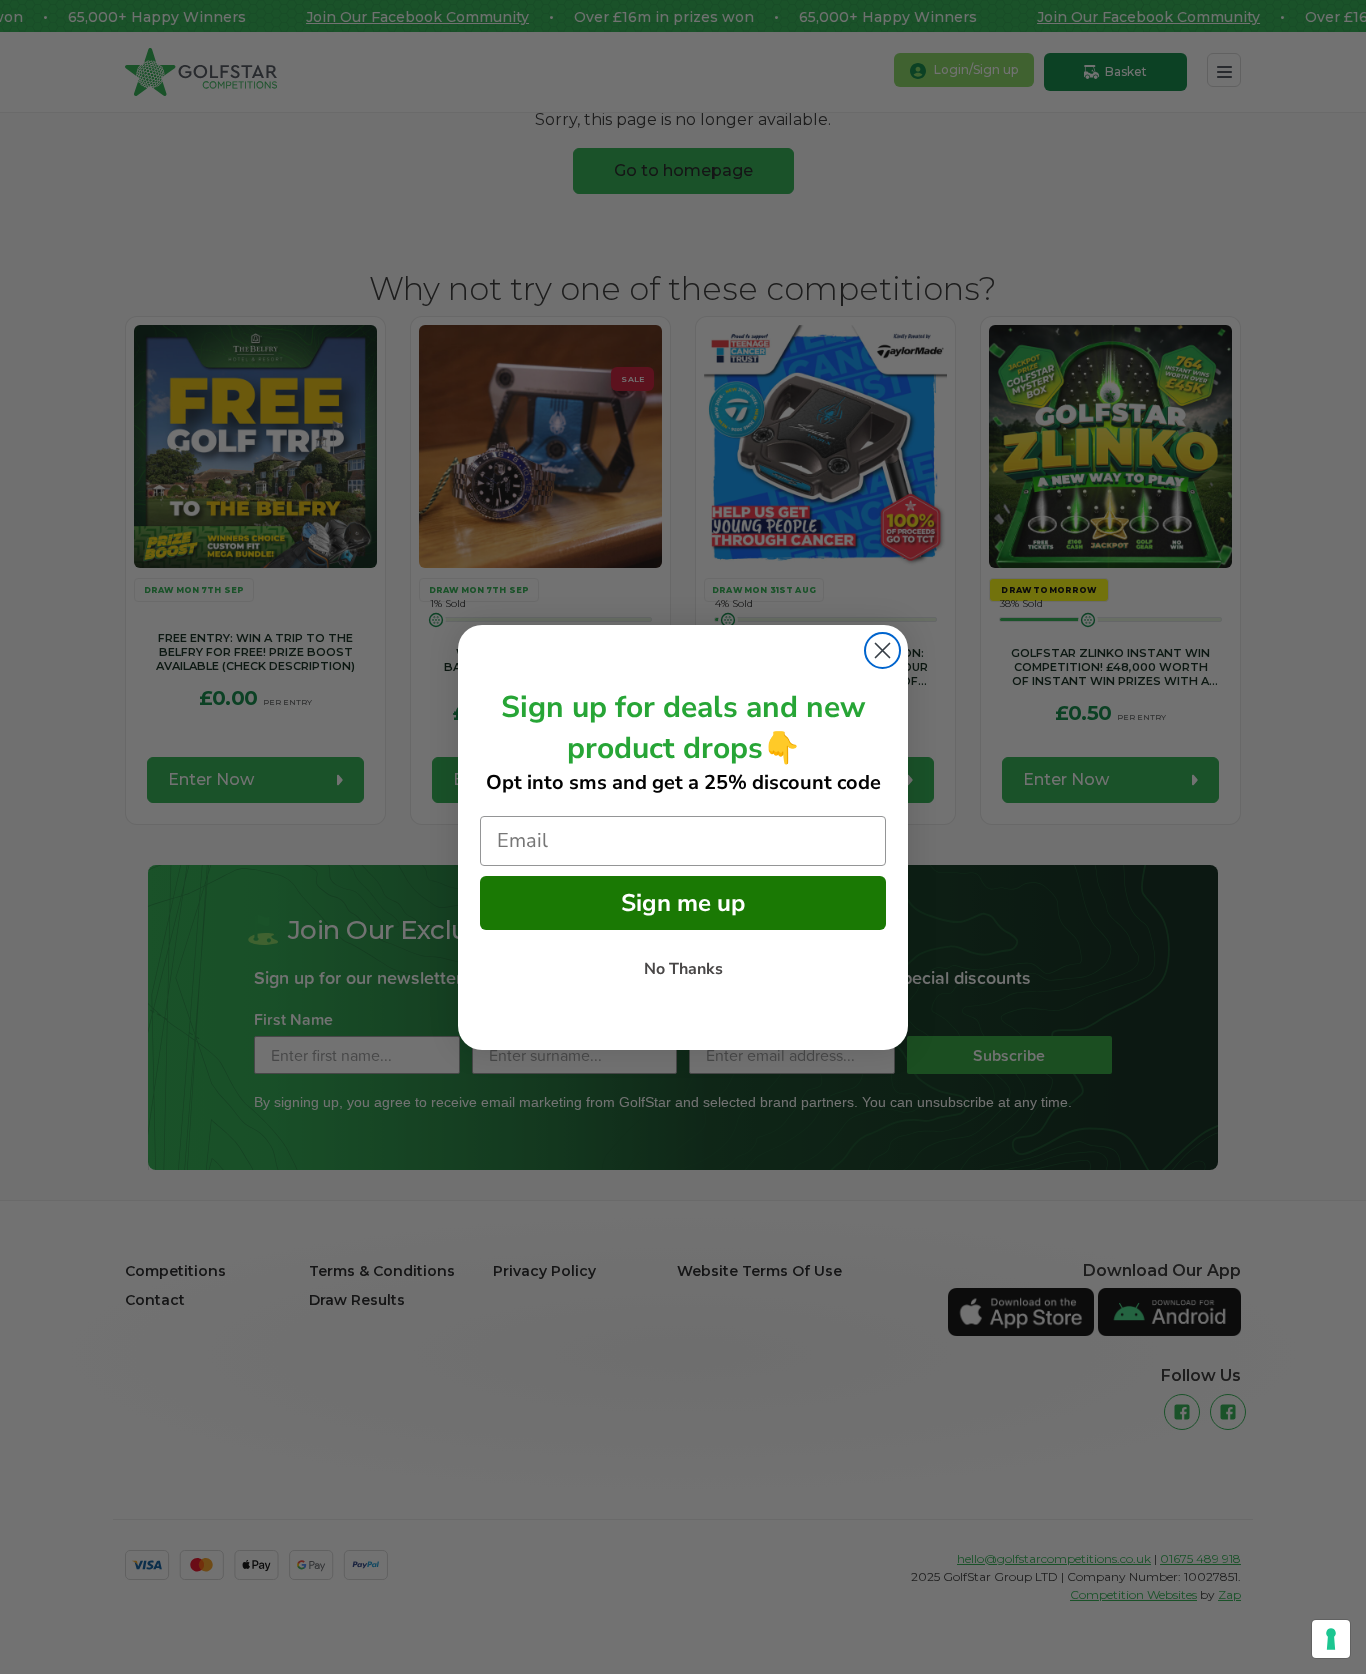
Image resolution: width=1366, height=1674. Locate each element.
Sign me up (683, 903)
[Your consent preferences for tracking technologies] (1331, 1639)
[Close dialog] (882, 650)
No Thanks (683, 969)
